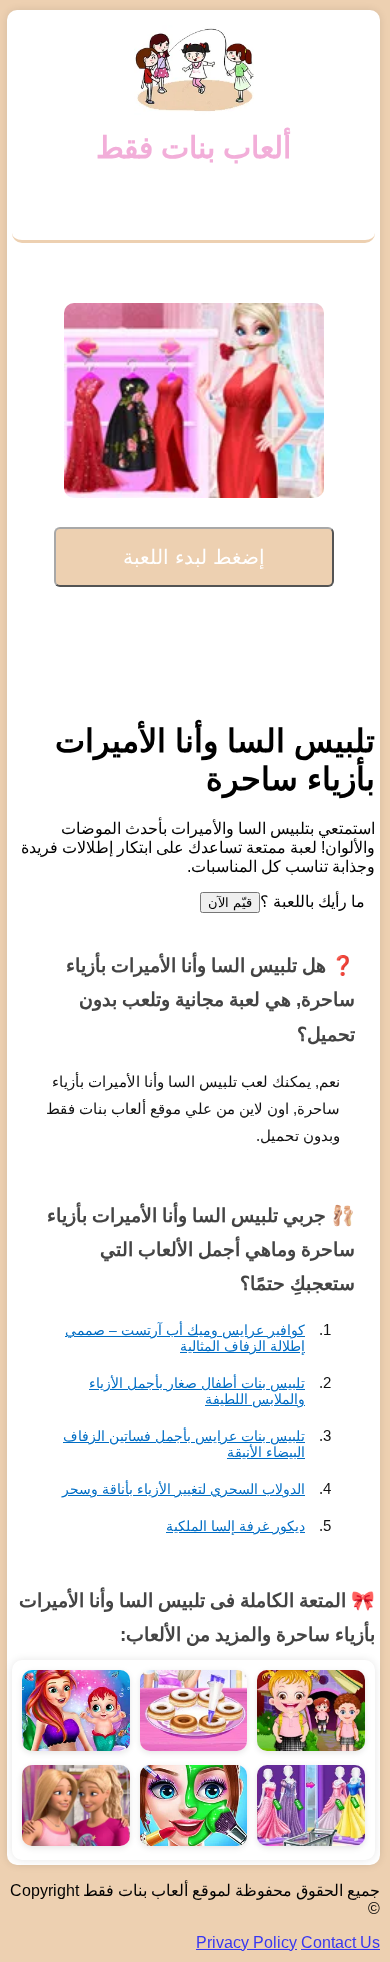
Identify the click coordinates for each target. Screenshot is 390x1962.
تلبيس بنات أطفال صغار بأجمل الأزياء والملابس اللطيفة (197, 1391)
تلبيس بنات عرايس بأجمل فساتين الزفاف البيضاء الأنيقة (184, 1444)
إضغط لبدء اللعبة (194, 557)
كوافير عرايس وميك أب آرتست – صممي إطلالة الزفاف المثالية (185, 1338)
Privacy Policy (246, 1942)
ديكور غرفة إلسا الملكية (235, 1526)
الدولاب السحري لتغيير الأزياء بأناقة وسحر (183, 1489)
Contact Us (340, 1942)
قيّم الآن (230, 902)
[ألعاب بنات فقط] (193, 70)
